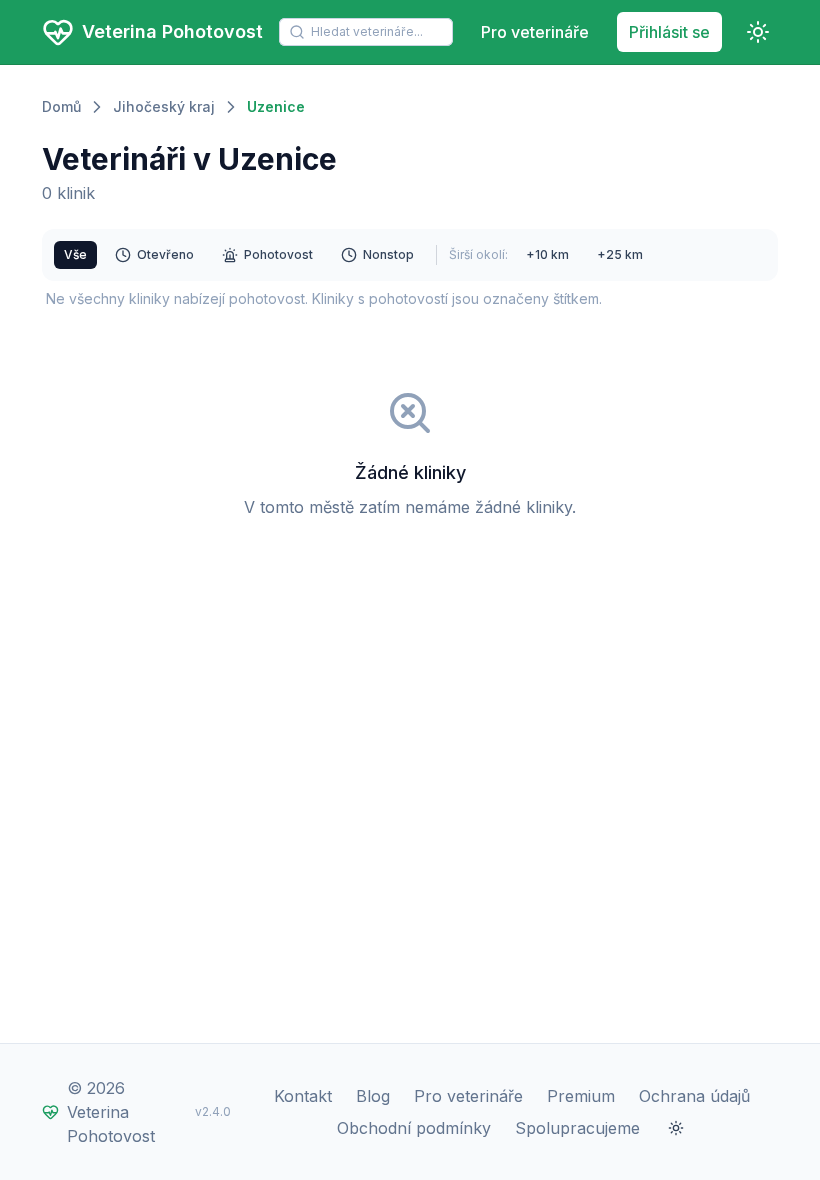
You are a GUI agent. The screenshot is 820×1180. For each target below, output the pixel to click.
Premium (581, 1096)
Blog (373, 1096)
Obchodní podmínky (414, 1128)
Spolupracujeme (577, 1128)
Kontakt (303, 1096)
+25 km (620, 254)
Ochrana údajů (694, 1096)
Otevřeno (165, 254)
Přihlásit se (669, 32)
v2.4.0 (213, 1111)
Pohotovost (278, 254)
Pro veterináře (535, 32)
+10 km (547, 254)
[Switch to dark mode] (758, 32)
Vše (75, 254)
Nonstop (388, 254)
